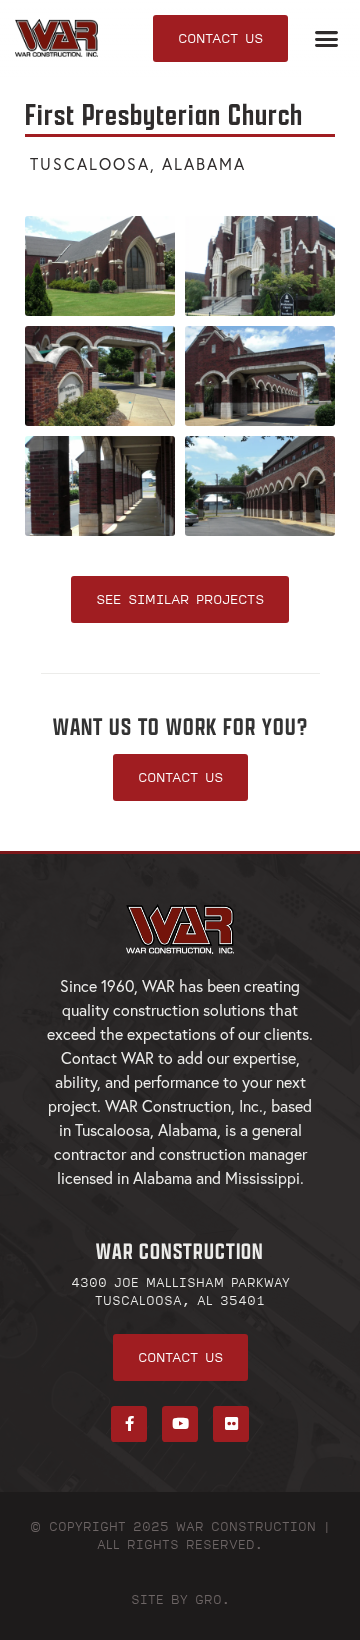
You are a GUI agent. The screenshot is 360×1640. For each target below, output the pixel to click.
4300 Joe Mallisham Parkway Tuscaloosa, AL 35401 (180, 1291)
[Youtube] (180, 1424)
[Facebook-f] (129, 1424)
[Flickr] (231, 1424)
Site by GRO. (180, 1599)
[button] (327, 39)
